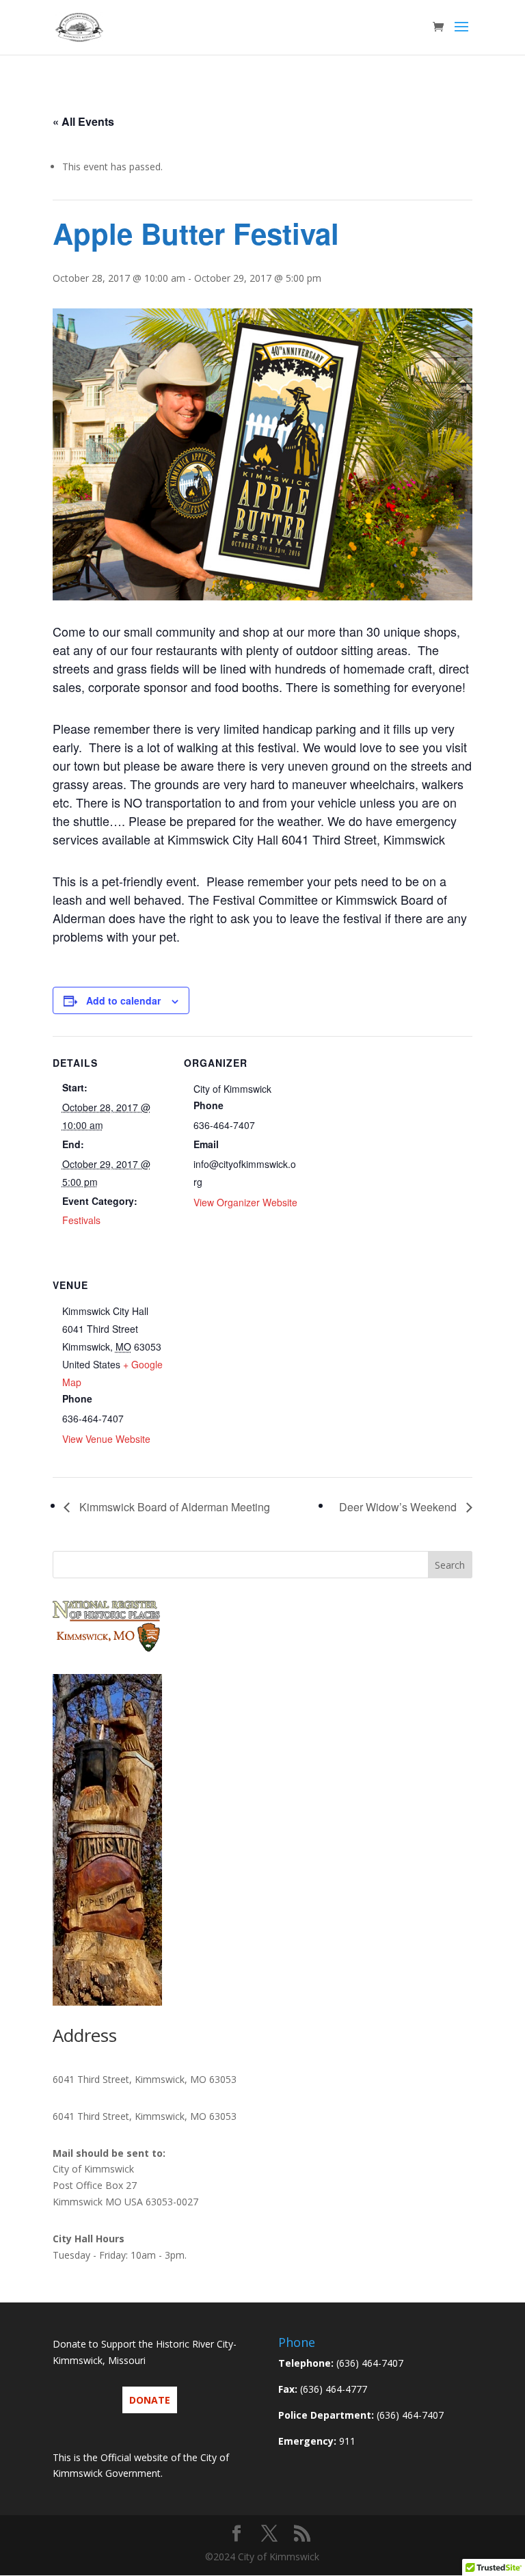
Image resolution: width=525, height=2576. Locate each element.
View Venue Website (106, 1439)
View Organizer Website (245, 1202)
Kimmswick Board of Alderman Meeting (173, 1507)
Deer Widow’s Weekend (399, 1507)
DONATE (150, 2400)
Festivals (81, 1220)
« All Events (83, 121)
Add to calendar (123, 1000)
